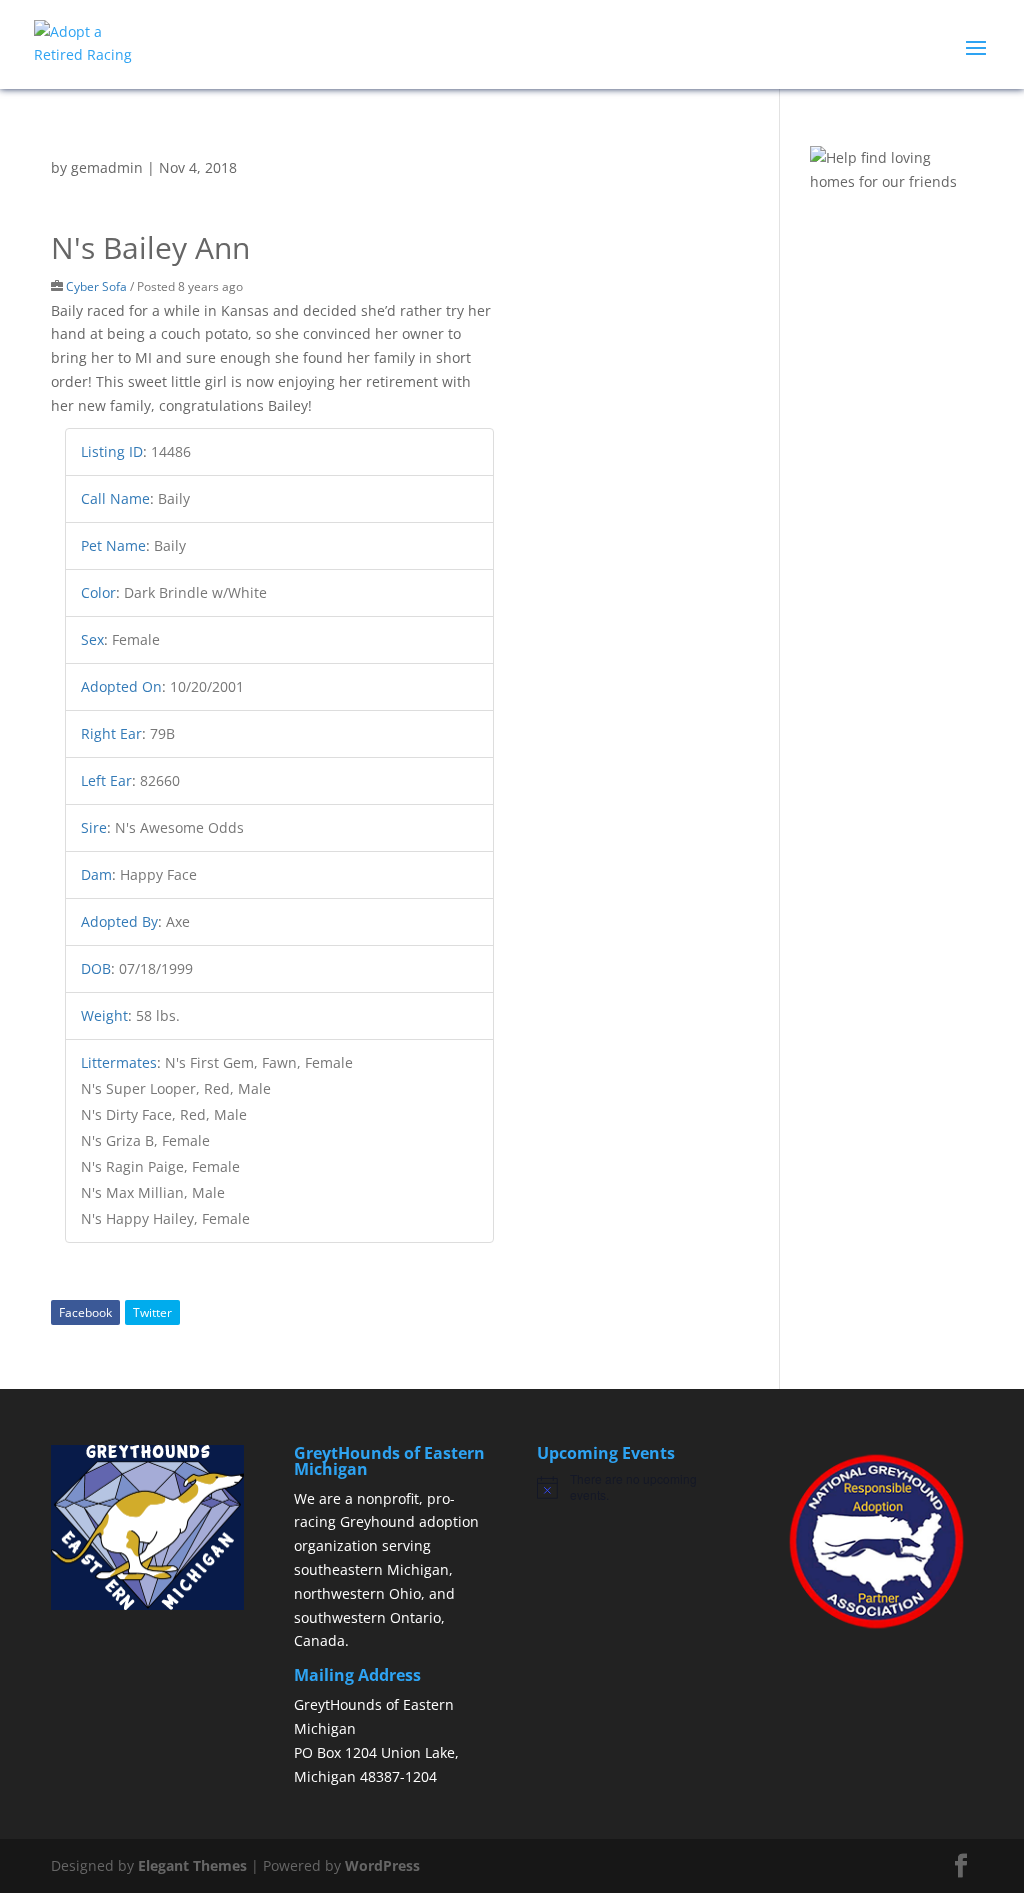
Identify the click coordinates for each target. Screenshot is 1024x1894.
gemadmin (107, 167)
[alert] (633, 1487)
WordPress (382, 1865)
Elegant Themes (192, 1865)
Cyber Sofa (96, 286)
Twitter (152, 1312)
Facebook (85, 1312)
